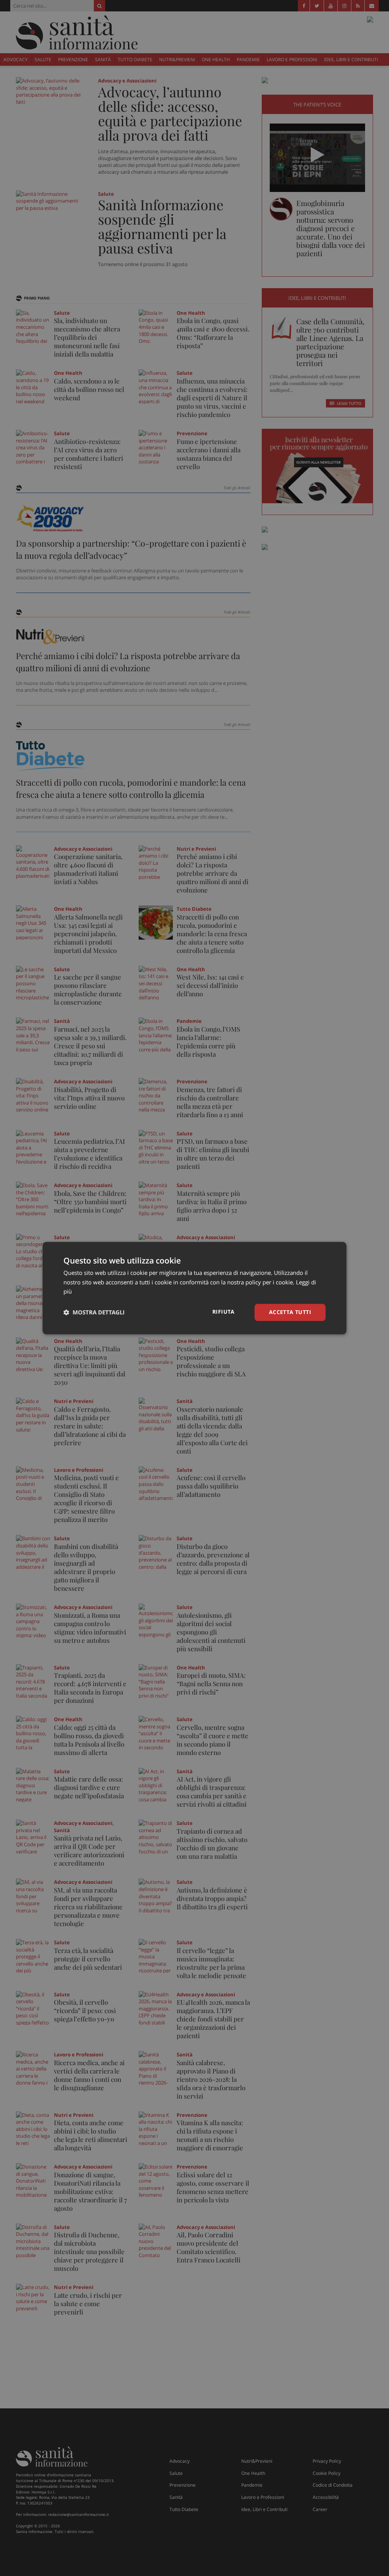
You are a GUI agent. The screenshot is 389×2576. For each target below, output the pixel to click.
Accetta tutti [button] (290, 1312)
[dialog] (194, 1288)
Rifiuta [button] (224, 1312)
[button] (94, 1313)
